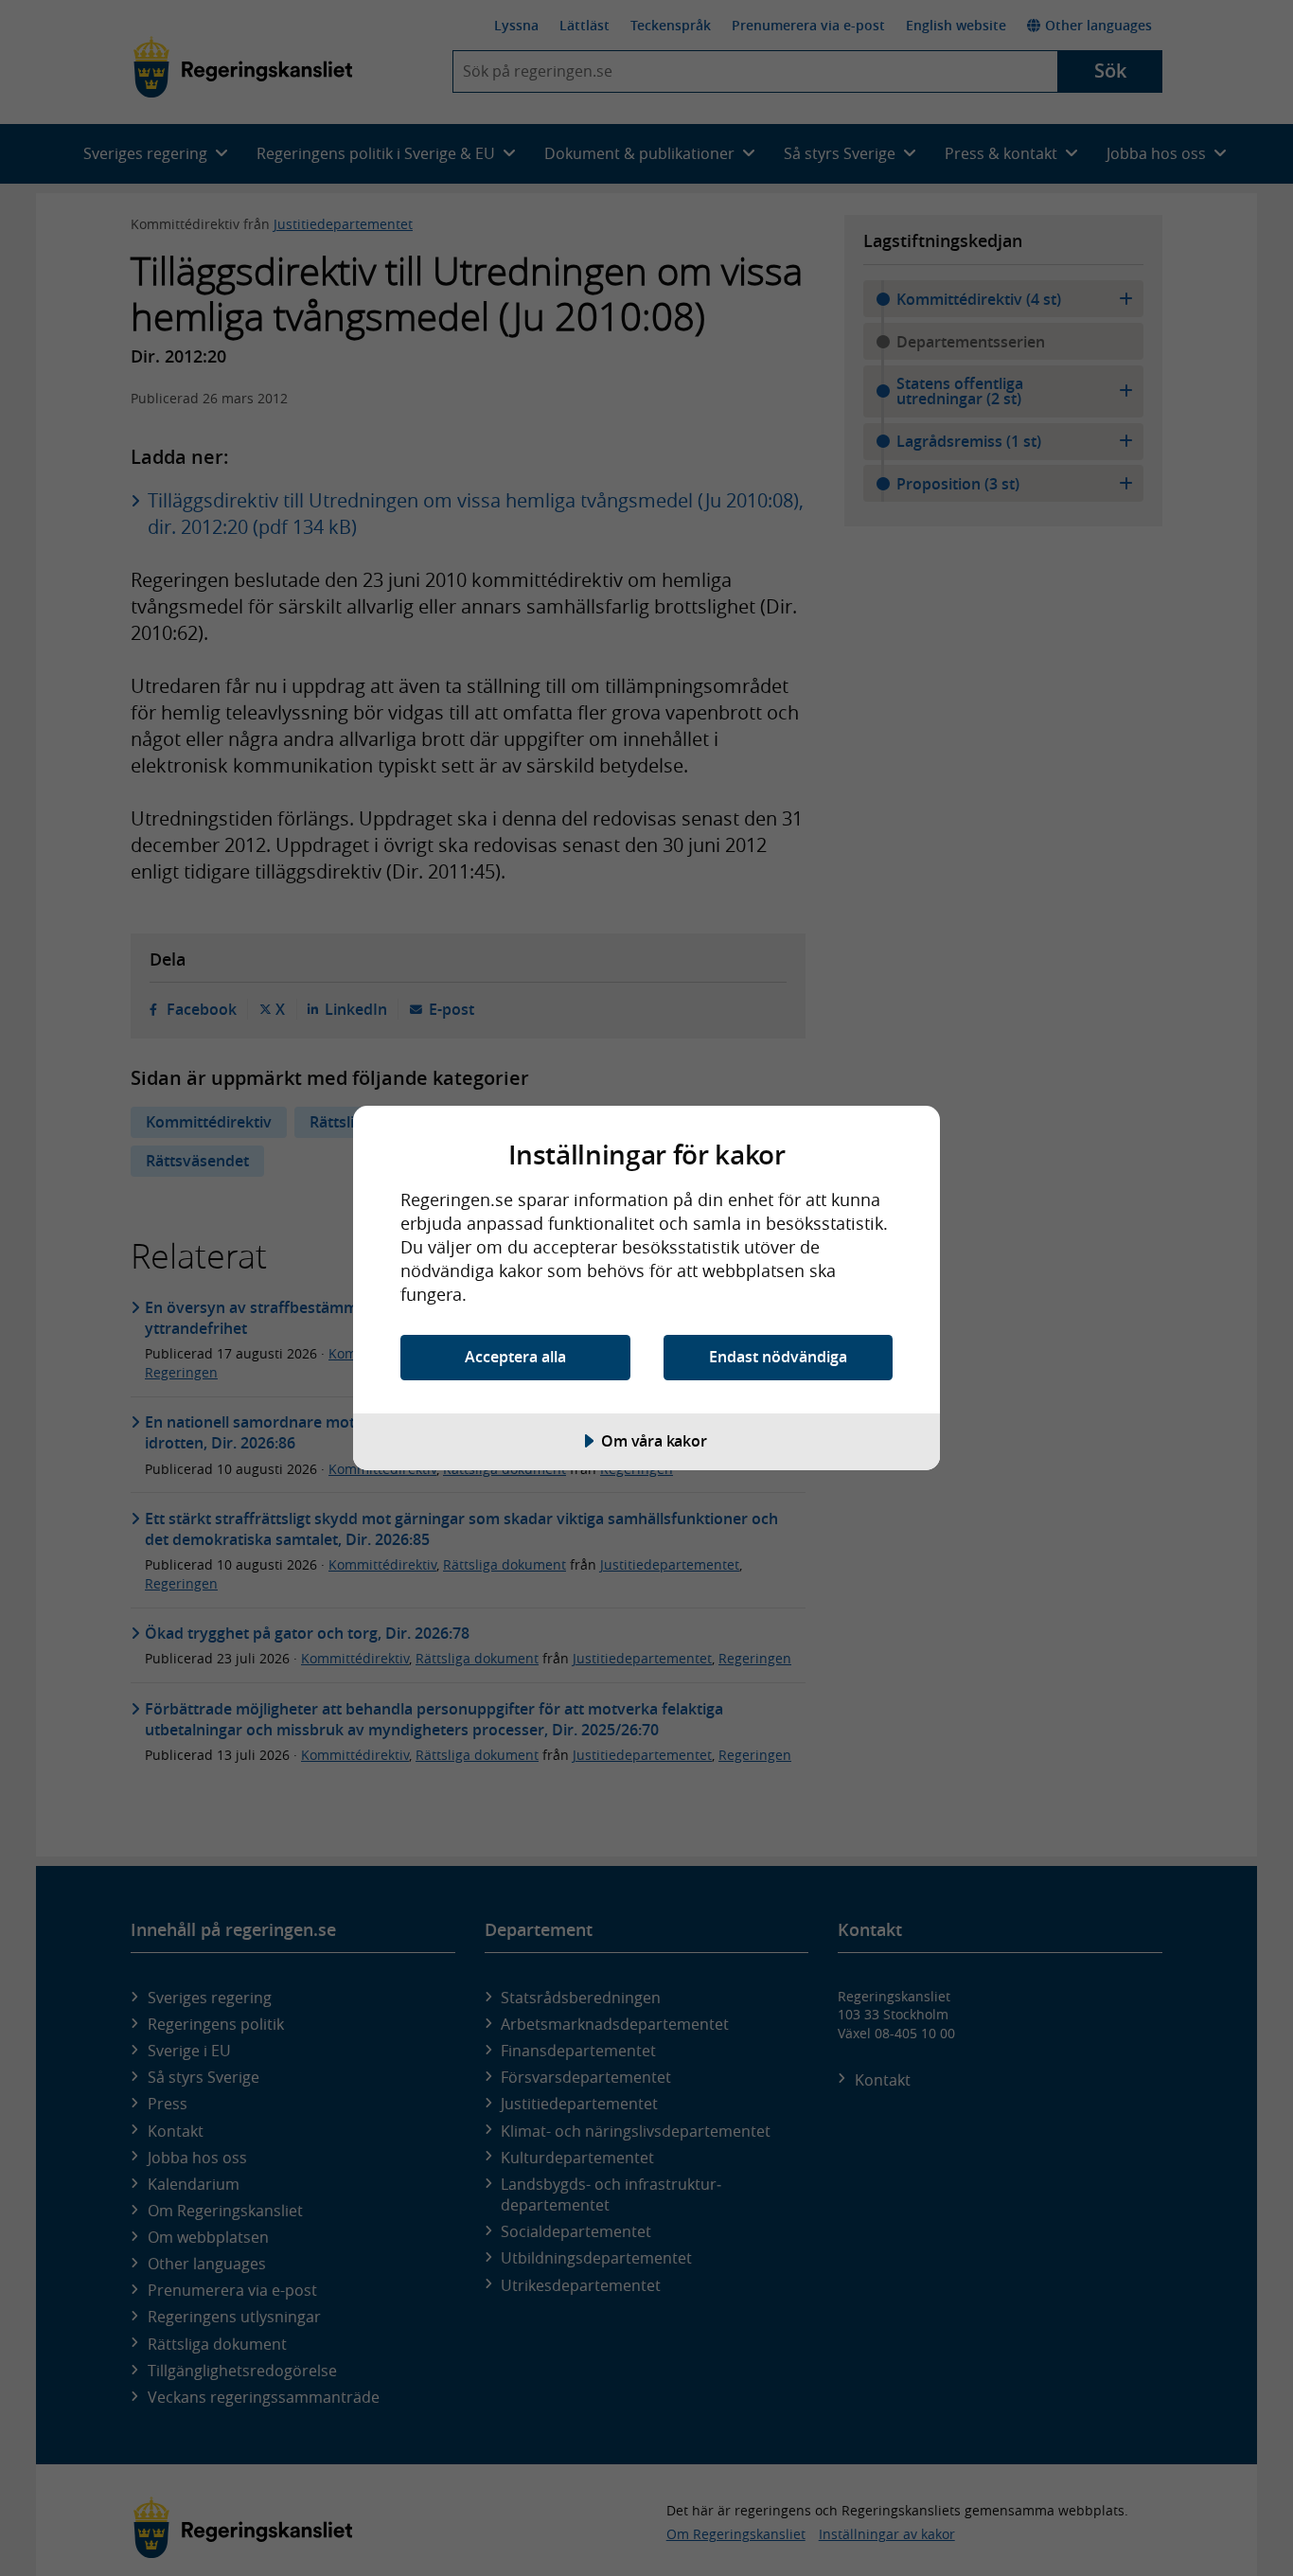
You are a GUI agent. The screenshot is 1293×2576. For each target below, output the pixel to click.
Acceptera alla (515, 1357)
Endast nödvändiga (778, 1357)
